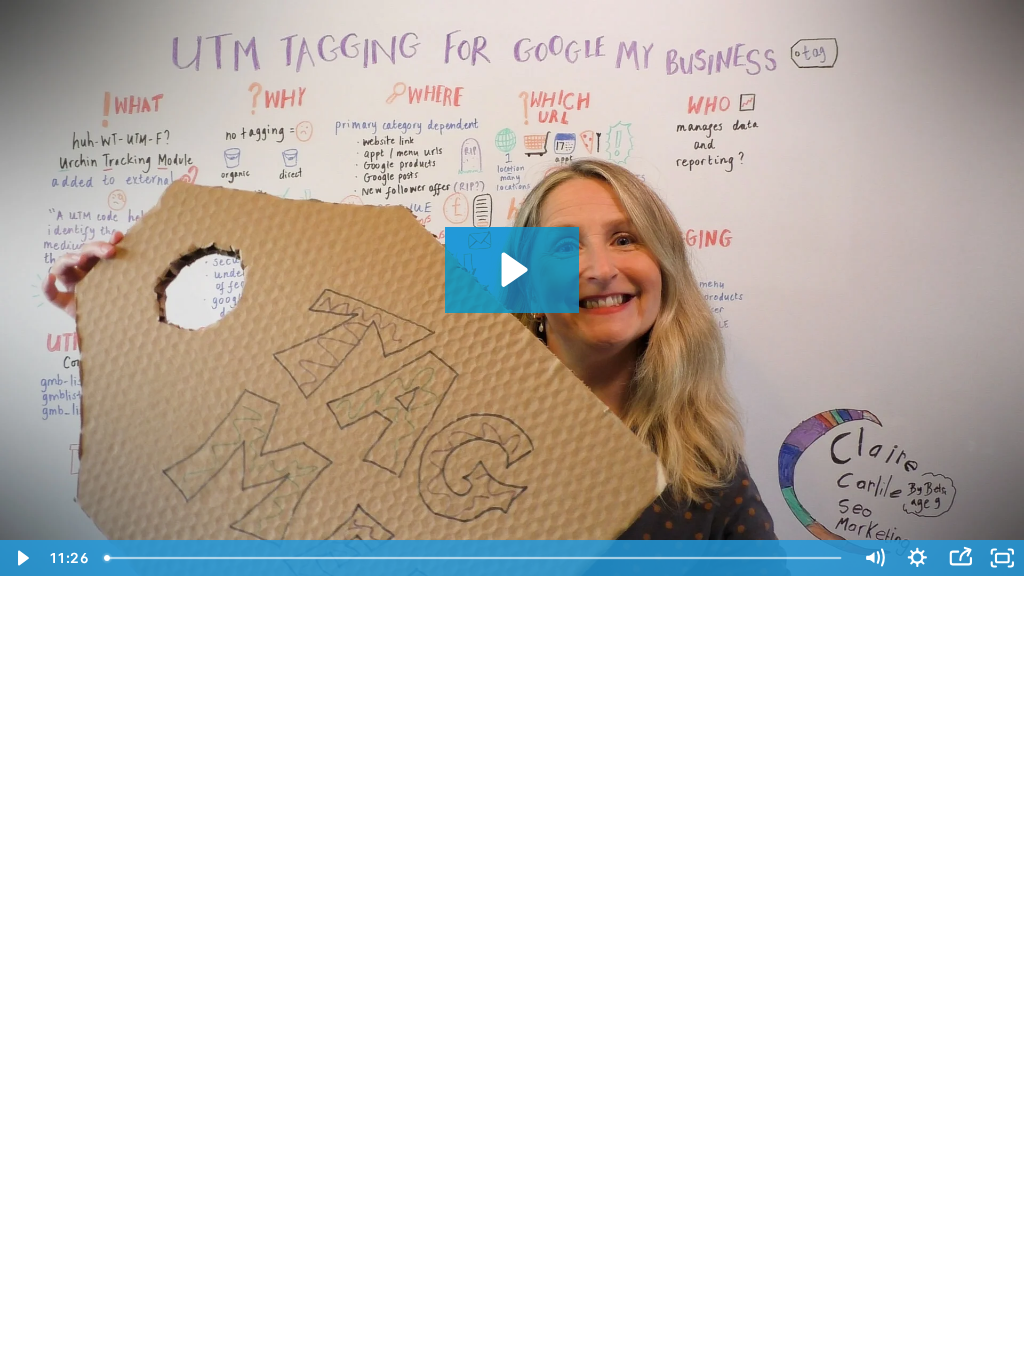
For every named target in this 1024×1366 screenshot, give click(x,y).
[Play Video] (21, 558)
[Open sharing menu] (960, 558)
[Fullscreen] (1002, 558)
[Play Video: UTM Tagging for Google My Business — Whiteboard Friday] (511, 269)
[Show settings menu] (917, 558)
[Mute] (874, 558)
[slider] (475, 558)
